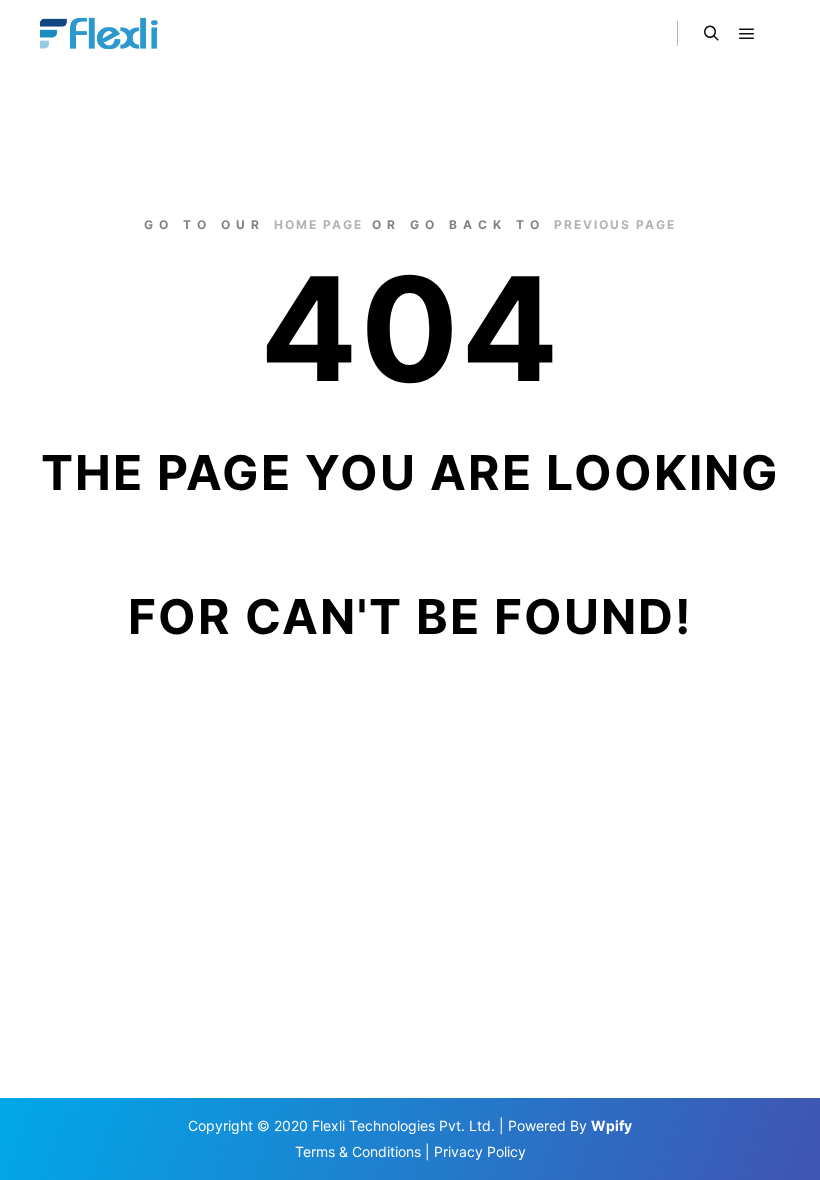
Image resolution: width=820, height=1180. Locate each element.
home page (318, 224)
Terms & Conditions (358, 1151)
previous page (615, 224)
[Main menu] (747, 34)
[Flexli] (102, 34)
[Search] (711, 34)
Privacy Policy (480, 1151)
